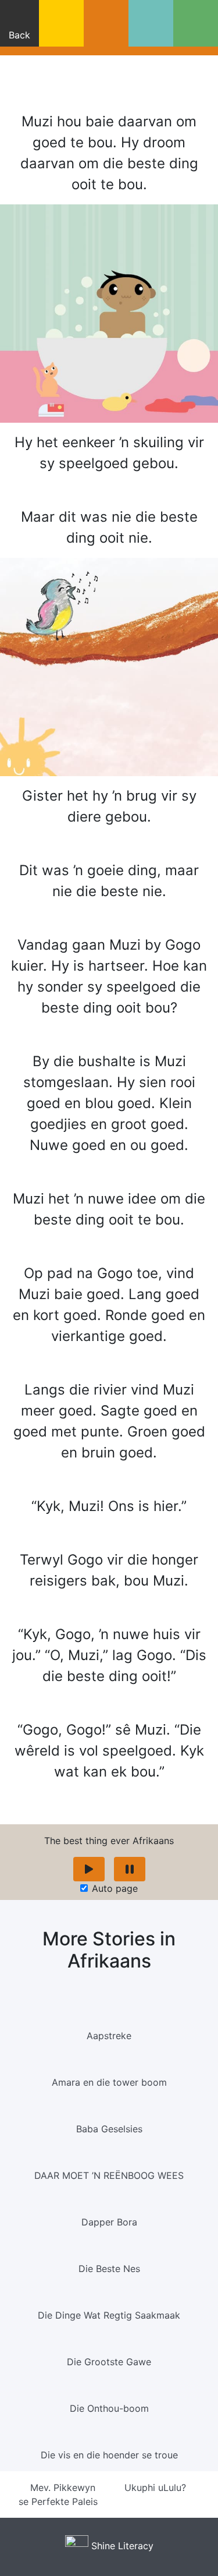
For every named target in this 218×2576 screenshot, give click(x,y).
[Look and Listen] (106, 23)
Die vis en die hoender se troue (109, 2455)
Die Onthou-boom (109, 2408)
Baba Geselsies (109, 2129)
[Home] (61, 23)
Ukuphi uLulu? (157, 2487)
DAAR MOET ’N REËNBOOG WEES (109, 2175)
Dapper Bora (109, 2222)
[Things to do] (196, 23)
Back (19, 35)
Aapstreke (109, 2036)
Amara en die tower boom (109, 2082)
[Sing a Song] (151, 23)
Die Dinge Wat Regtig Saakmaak (109, 2315)
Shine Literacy (121, 2546)
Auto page (115, 1888)
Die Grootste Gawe (109, 2362)
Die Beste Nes (109, 2269)
